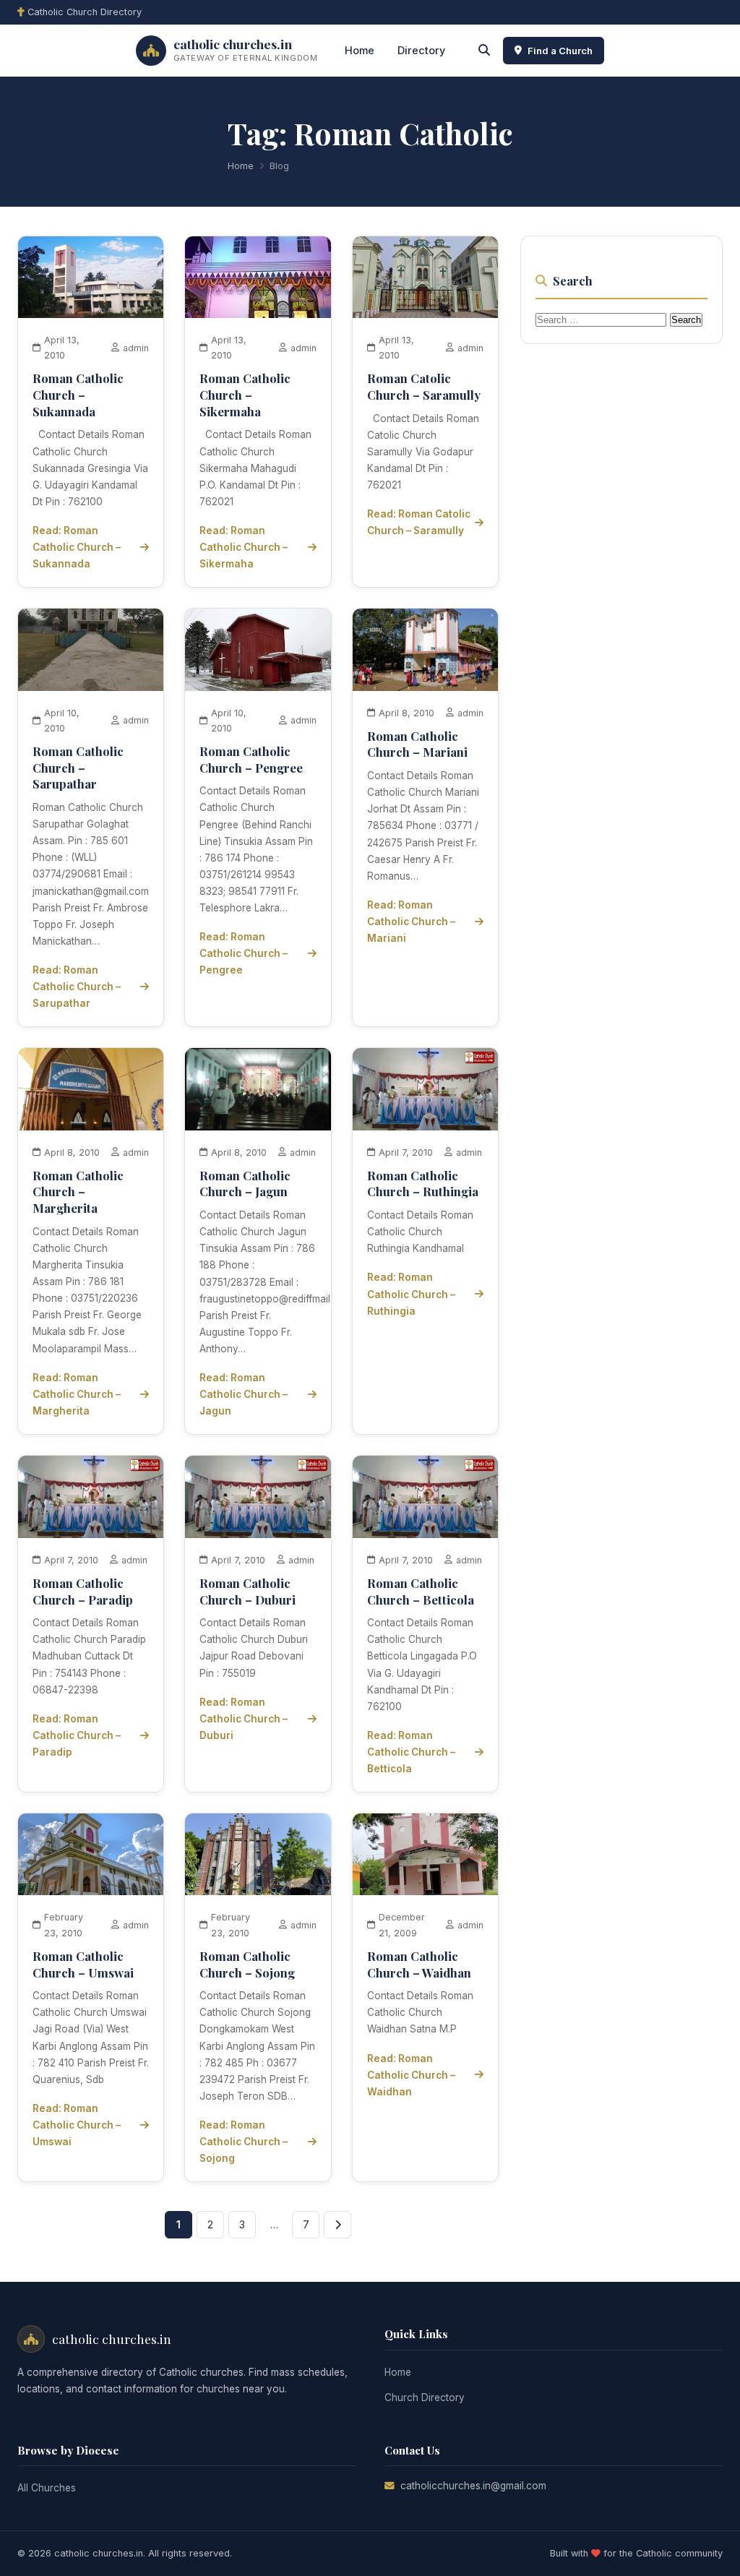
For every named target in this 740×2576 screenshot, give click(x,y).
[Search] (484, 51)
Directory (421, 50)
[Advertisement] (629, 575)
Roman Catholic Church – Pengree (251, 759)
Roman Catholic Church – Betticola (421, 1591)
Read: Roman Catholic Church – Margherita (77, 1394)
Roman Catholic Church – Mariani (417, 744)
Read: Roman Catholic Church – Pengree (244, 953)
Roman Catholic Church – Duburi (248, 1591)
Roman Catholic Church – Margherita (78, 1192)
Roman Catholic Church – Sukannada (78, 394)
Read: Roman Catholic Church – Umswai (77, 2125)
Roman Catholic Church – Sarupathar (78, 767)
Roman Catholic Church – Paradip (83, 1591)
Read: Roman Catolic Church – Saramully (419, 522)
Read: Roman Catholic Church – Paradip (77, 1735)
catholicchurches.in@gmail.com (473, 2486)
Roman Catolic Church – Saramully (424, 386)
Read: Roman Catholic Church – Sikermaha (244, 547)
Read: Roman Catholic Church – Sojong (244, 2142)
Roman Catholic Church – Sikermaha (245, 394)
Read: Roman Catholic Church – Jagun (244, 1394)
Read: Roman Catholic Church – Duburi (244, 1719)
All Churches (47, 2488)
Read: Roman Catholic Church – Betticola (411, 1752)
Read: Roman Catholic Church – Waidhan (411, 2075)
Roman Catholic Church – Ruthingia (423, 1184)
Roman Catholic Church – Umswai (83, 1964)
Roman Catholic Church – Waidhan (419, 1964)
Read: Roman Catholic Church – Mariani (411, 922)
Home (360, 50)
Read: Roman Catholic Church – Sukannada (77, 547)
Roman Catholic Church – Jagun (245, 1184)
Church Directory (425, 2397)
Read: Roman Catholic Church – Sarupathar (77, 987)
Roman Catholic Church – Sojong (247, 1964)
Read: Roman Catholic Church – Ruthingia (411, 1294)
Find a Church (560, 51)
